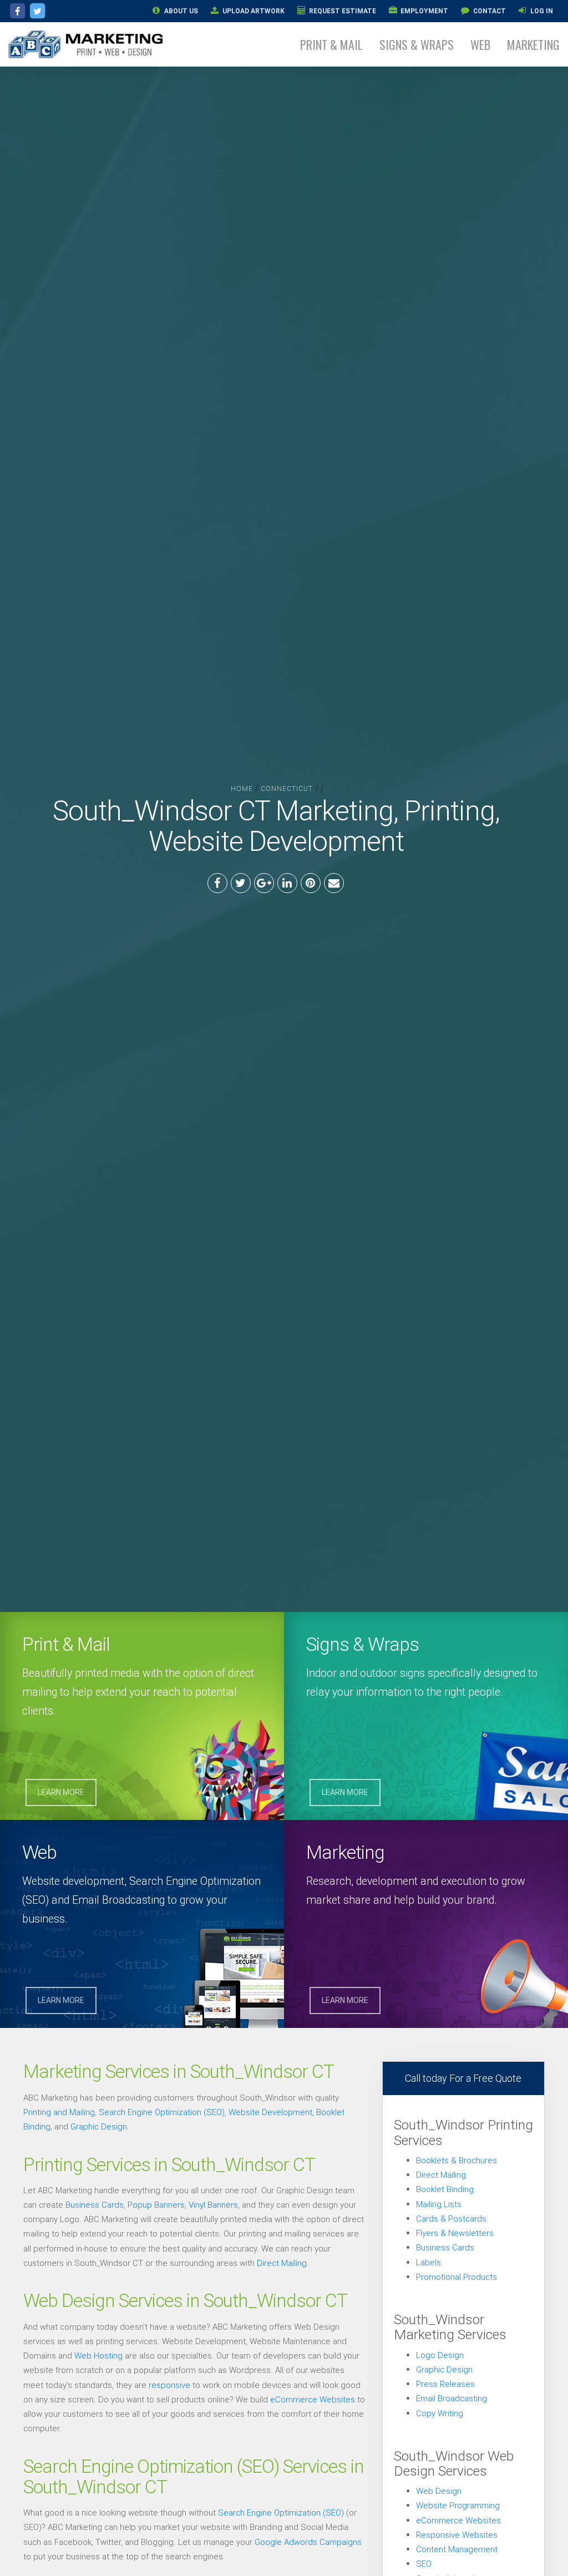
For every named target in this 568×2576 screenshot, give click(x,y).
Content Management (457, 2549)
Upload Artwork (253, 11)
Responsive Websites (457, 2535)
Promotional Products (457, 2277)
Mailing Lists (439, 2204)
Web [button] (480, 44)
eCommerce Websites (313, 2399)
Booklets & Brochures (457, 2160)
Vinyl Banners (213, 2205)
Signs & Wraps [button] (417, 44)
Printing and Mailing (59, 2112)
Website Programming (458, 2505)
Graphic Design (99, 2126)
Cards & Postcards (451, 2218)
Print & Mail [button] (331, 44)
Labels (428, 2262)
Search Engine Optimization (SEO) (162, 2112)
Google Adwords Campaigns (308, 2542)
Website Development (270, 2112)
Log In (541, 11)
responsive (169, 2385)
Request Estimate (342, 11)
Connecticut (287, 788)
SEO (424, 2564)
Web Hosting (98, 2356)
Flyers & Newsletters (455, 2233)
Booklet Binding (445, 2189)
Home (242, 788)
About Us (180, 11)
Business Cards (95, 2205)
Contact (489, 11)
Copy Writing (440, 2413)
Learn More (61, 1792)
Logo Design (440, 2355)
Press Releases (445, 2384)
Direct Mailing (282, 2263)
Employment (424, 11)
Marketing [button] (533, 44)
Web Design (439, 2491)
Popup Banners (156, 2205)
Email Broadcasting (452, 2398)
